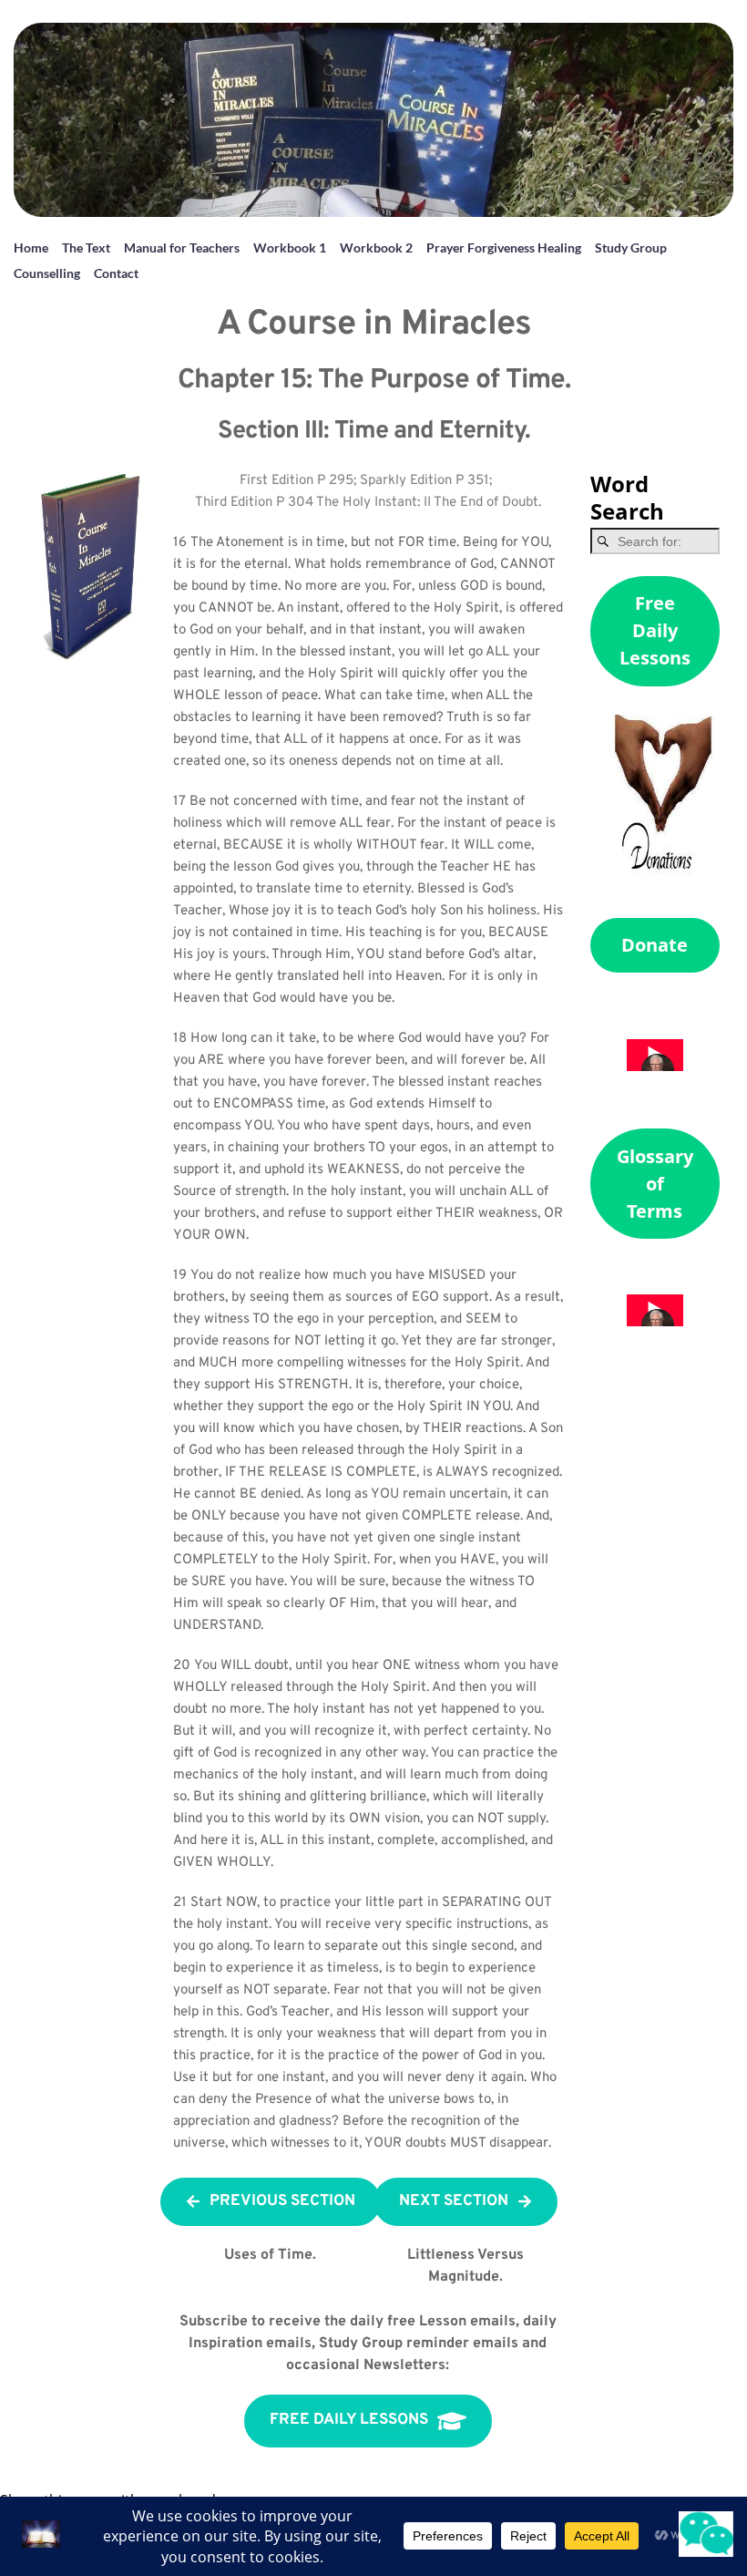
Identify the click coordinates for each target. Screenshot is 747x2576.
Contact (116, 273)
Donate (655, 945)
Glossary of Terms (655, 1184)
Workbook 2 (376, 247)
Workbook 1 (290, 247)
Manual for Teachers (182, 247)
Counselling (47, 273)
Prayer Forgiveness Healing (504, 247)
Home (31, 247)
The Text (86, 247)
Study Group (631, 247)
